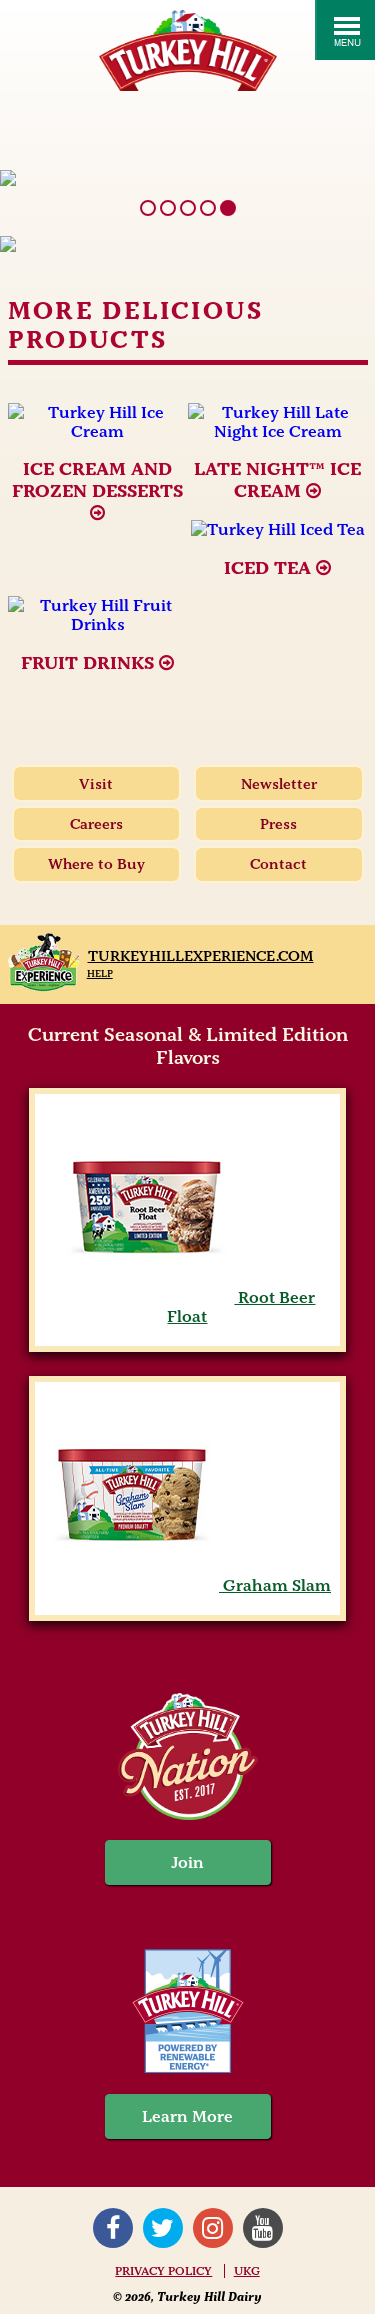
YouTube (263, 2228)
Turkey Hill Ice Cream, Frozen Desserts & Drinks (188, 50)
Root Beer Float (241, 1307)
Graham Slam (275, 1585)
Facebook (113, 2228)
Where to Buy (96, 864)
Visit (96, 784)
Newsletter (279, 784)
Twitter (163, 2228)
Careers (96, 824)
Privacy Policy (163, 2271)
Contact (278, 864)
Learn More (187, 2116)
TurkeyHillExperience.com (201, 956)
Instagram (213, 2228)
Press (278, 824)
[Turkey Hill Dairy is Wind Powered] (187, 2013)
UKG (247, 2271)
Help (100, 973)
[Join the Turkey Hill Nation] (188, 1814)
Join (188, 1862)
